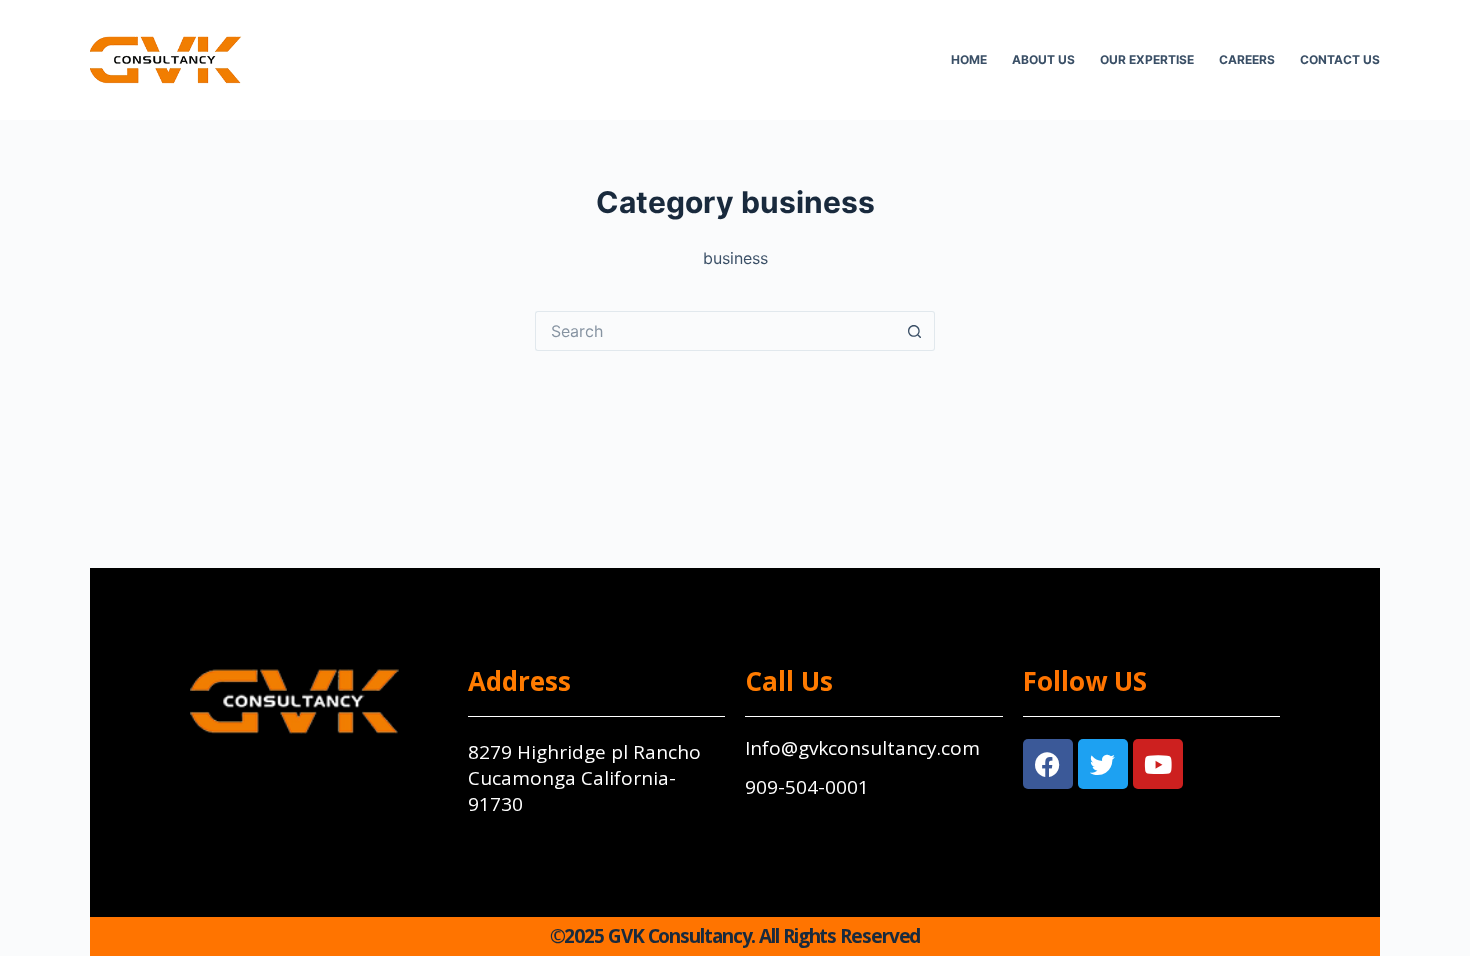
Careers (1247, 59)
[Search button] (915, 331)
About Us (1043, 59)
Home (969, 59)
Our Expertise (1147, 59)
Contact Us (1340, 59)
